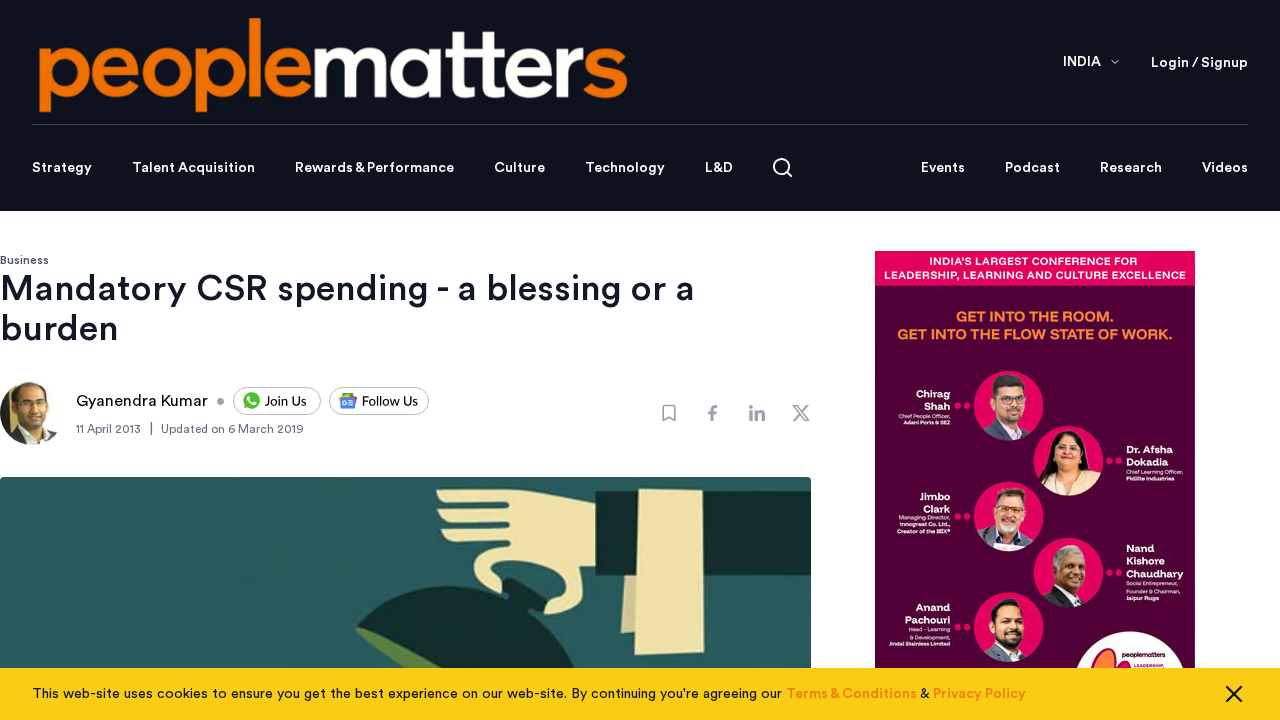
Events (943, 168)
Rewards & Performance (374, 168)
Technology (625, 168)
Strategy (62, 168)
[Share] (713, 413)
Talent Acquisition (193, 168)
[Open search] (782, 167)
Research (1131, 168)
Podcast (1032, 168)
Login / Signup (1199, 63)
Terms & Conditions (851, 694)
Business (24, 260)
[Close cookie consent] (1234, 694)
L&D (719, 168)
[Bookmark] (669, 413)
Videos (1225, 168)
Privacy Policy (979, 694)
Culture (519, 168)
